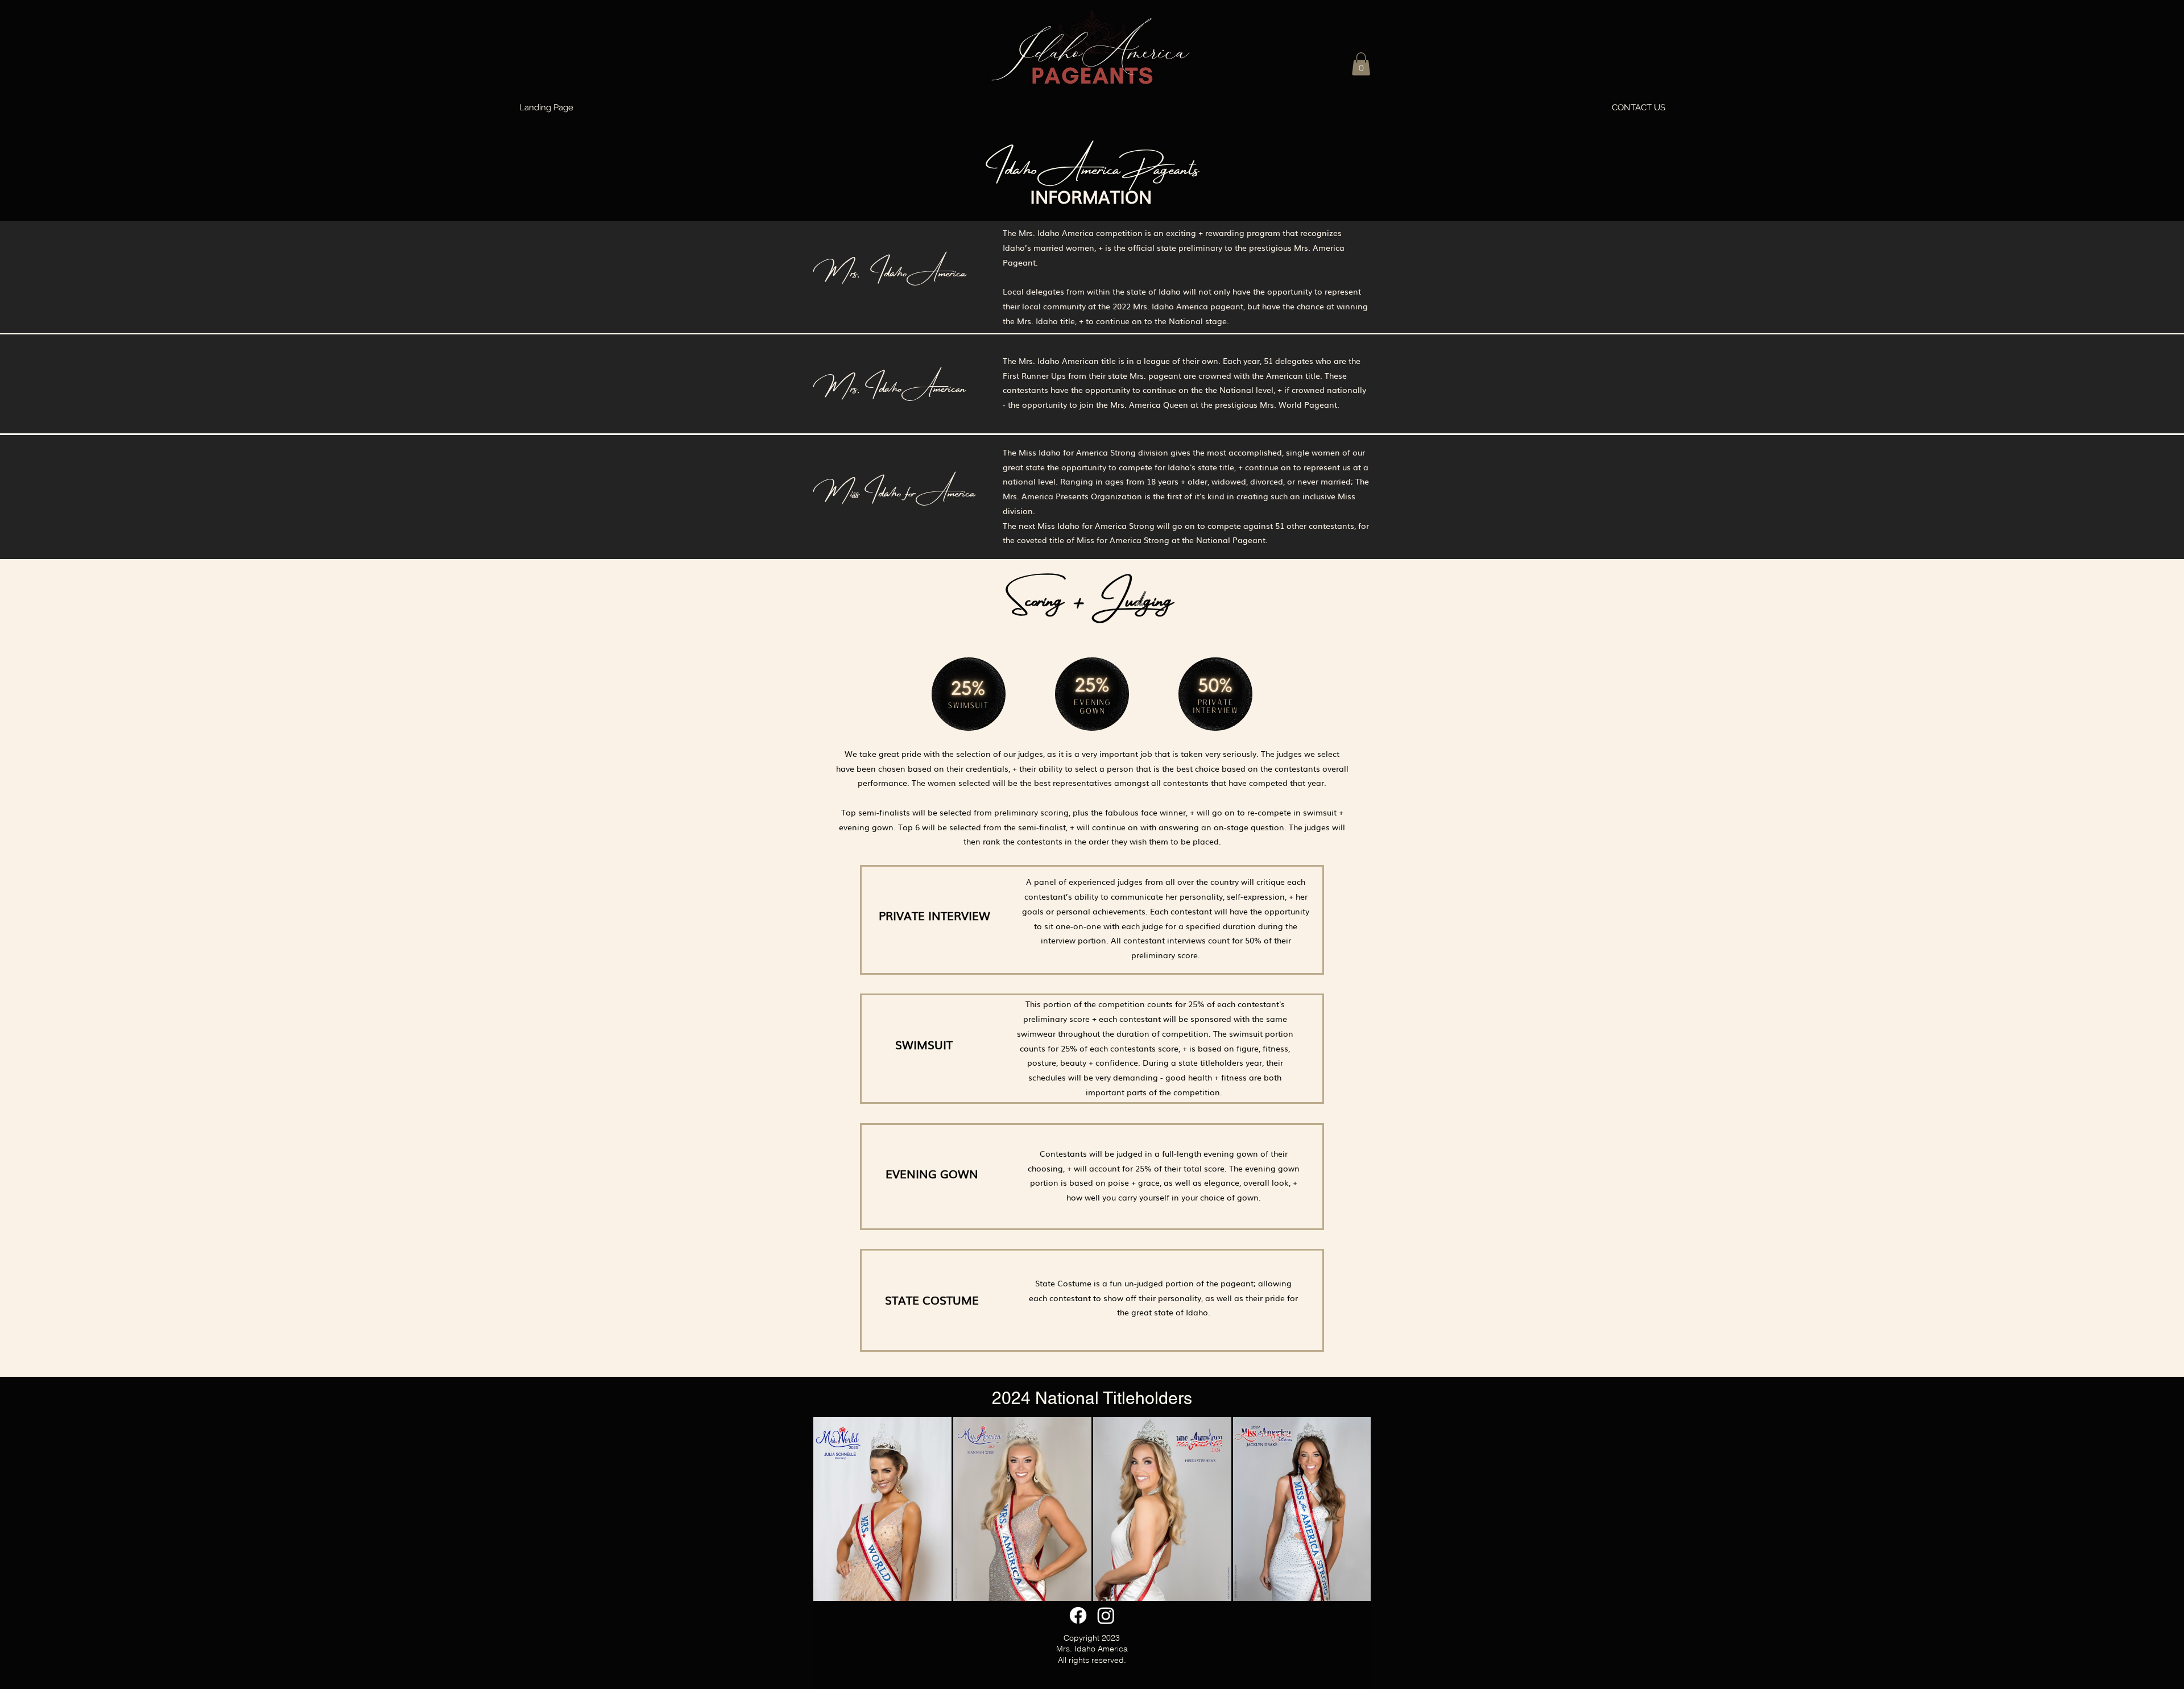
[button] (1361, 64)
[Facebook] (1078, 1615)
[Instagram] (1106, 1615)
